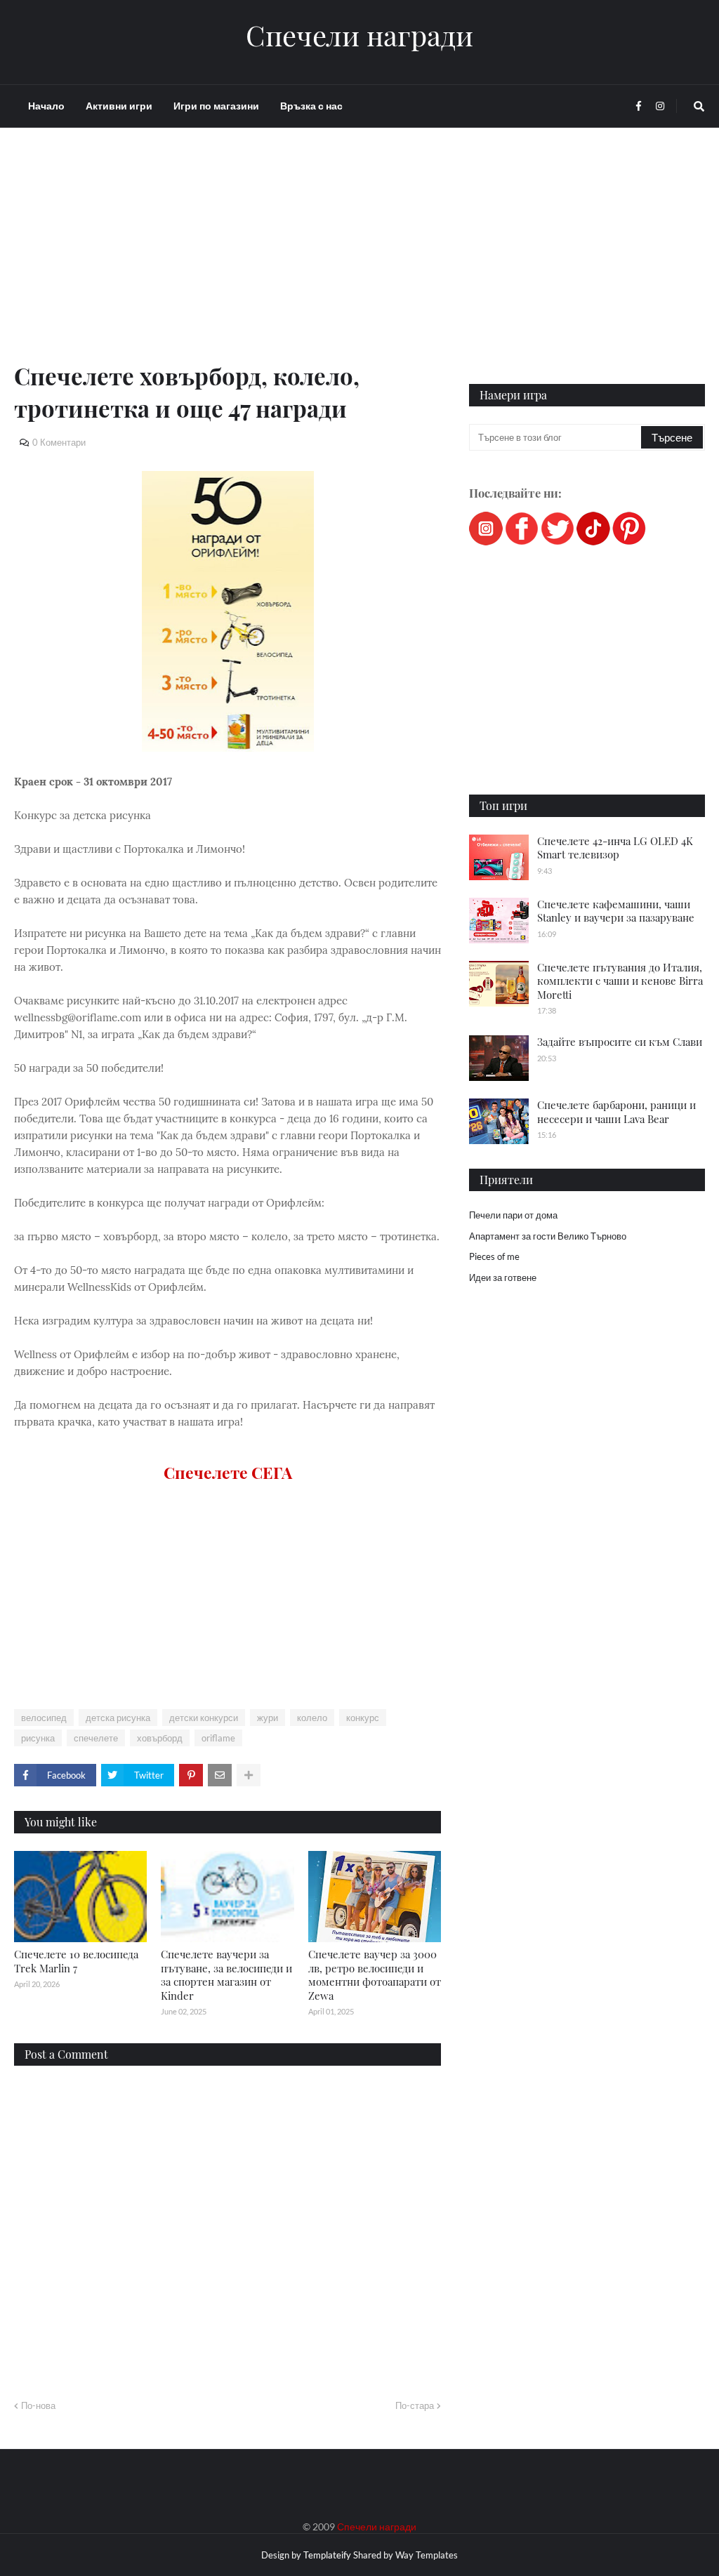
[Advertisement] (227, 261)
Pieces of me (494, 1256)
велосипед (44, 1718)
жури (268, 1718)
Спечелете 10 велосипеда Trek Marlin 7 (76, 1961)
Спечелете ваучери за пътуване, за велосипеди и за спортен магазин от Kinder (226, 1975)
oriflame (218, 1738)
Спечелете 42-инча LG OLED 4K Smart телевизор (615, 848)
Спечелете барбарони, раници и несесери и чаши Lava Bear (616, 1112)
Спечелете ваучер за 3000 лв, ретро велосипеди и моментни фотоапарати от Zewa (375, 1975)
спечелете (96, 1738)
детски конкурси (204, 1718)
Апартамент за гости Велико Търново (548, 1236)
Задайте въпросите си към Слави (620, 1042)
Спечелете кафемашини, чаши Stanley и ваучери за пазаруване (616, 911)
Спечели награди (359, 35)
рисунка (38, 1738)
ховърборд (160, 1738)
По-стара (415, 2405)
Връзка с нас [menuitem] (311, 106)
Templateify (327, 2555)
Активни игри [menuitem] (119, 106)
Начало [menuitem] (46, 106)
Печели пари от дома (513, 1215)
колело (312, 1718)
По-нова (38, 2405)
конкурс (363, 1718)
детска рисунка (118, 1718)
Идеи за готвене (503, 1277)
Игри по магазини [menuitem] (216, 106)
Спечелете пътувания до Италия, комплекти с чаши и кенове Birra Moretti (620, 981)
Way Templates (427, 2555)
